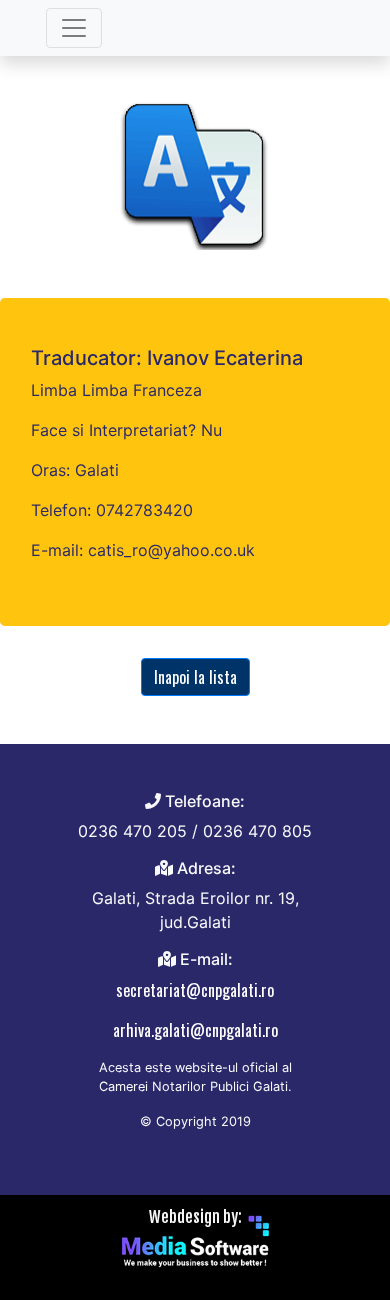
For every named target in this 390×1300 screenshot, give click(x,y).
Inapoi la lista (195, 677)
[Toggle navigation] (74, 28)
